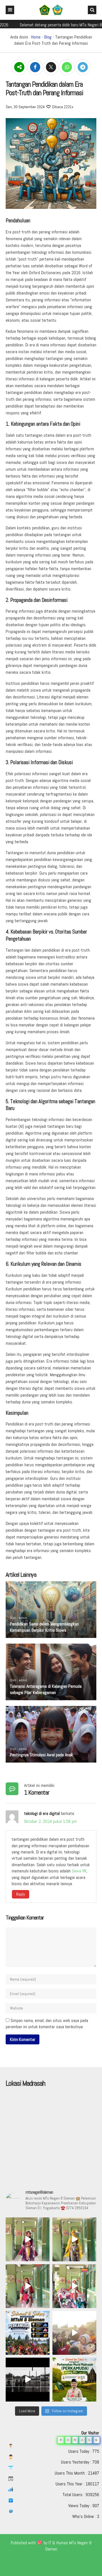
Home (36, 37)
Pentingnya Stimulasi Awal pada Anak (41, 1755)
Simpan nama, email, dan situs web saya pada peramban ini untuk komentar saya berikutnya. (47, 2024)
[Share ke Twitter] (52, 67)
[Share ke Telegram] (83, 67)
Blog (48, 37)
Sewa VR (79, 1871)
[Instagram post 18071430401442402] (74, 2380)
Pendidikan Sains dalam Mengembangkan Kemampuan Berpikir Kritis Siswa (44, 1627)
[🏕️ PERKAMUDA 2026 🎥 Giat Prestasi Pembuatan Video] (28, 2380)
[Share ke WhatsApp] (67, 67)
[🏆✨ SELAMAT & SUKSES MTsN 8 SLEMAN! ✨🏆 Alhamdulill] (28, 2333)
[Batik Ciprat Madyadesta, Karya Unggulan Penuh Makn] (28, 2239)
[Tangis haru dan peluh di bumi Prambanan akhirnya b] (74, 2333)
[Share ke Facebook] (36, 67)
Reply (21, 1894)
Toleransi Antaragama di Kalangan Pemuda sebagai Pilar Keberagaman (46, 1689)
